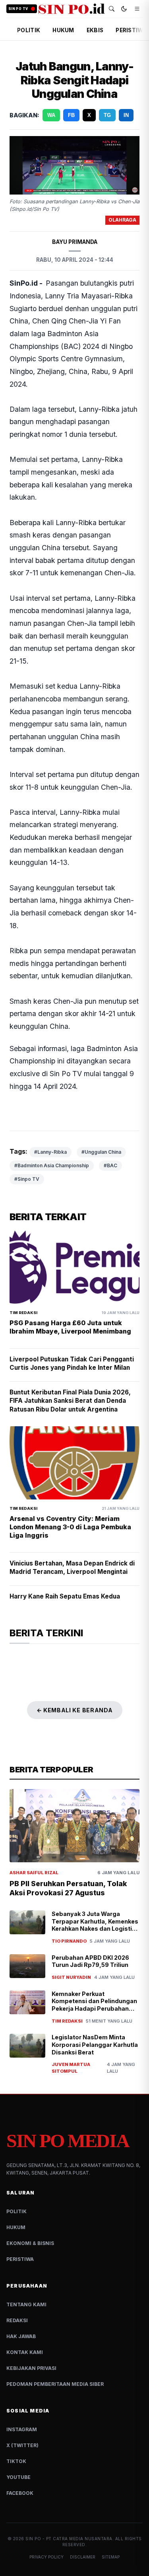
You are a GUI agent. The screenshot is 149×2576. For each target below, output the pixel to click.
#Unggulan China (101, 1152)
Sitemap (111, 2557)
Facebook (20, 2493)
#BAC (110, 1165)
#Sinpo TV (27, 1179)
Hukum (16, 2227)
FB (71, 115)
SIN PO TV (18, 9)
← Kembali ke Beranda (75, 1710)
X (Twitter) (22, 2445)
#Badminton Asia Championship (52, 1165)
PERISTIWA (131, 30)
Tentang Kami (26, 2304)
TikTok (16, 2461)
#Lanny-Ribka (50, 1152)
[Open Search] (112, 9)
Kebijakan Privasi (31, 2368)
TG (107, 115)
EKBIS (95, 30)
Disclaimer (83, 2557)
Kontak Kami (25, 2352)
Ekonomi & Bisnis (30, 2243)
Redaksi (17, 2320)
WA (51, 115)
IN (126, 115)
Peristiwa (20, 2259)
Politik (16, 2211)
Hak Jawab (21, 2336)
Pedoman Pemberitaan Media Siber (55, 2384)
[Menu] (137, 9)
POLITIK (29, 30)
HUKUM (63, 30)
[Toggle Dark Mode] (124, 9)
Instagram (22, 2429)
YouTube (18, 2477)
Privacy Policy (46, 2557)
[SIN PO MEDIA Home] (72, 9)
